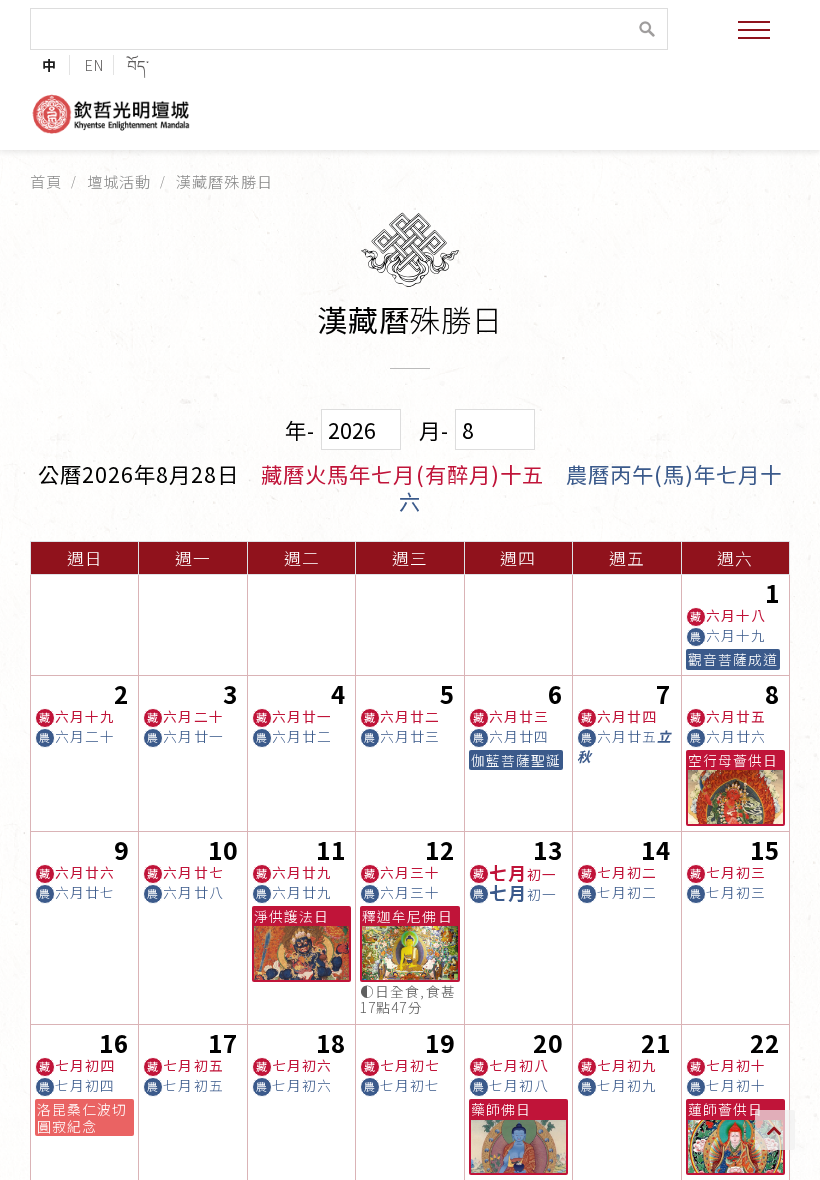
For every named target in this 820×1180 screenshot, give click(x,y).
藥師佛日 (501, 1109)
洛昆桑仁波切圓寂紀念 (82, 1117)
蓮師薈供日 (725, 1109)
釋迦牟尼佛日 (407, 916)
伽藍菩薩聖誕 (516, 760)
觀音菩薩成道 (733, 659)
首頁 (46, 181)
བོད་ (138, 64)
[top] (775, 1130)
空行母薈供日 (733, 760)
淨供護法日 (291, 916)
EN (94, 64)
